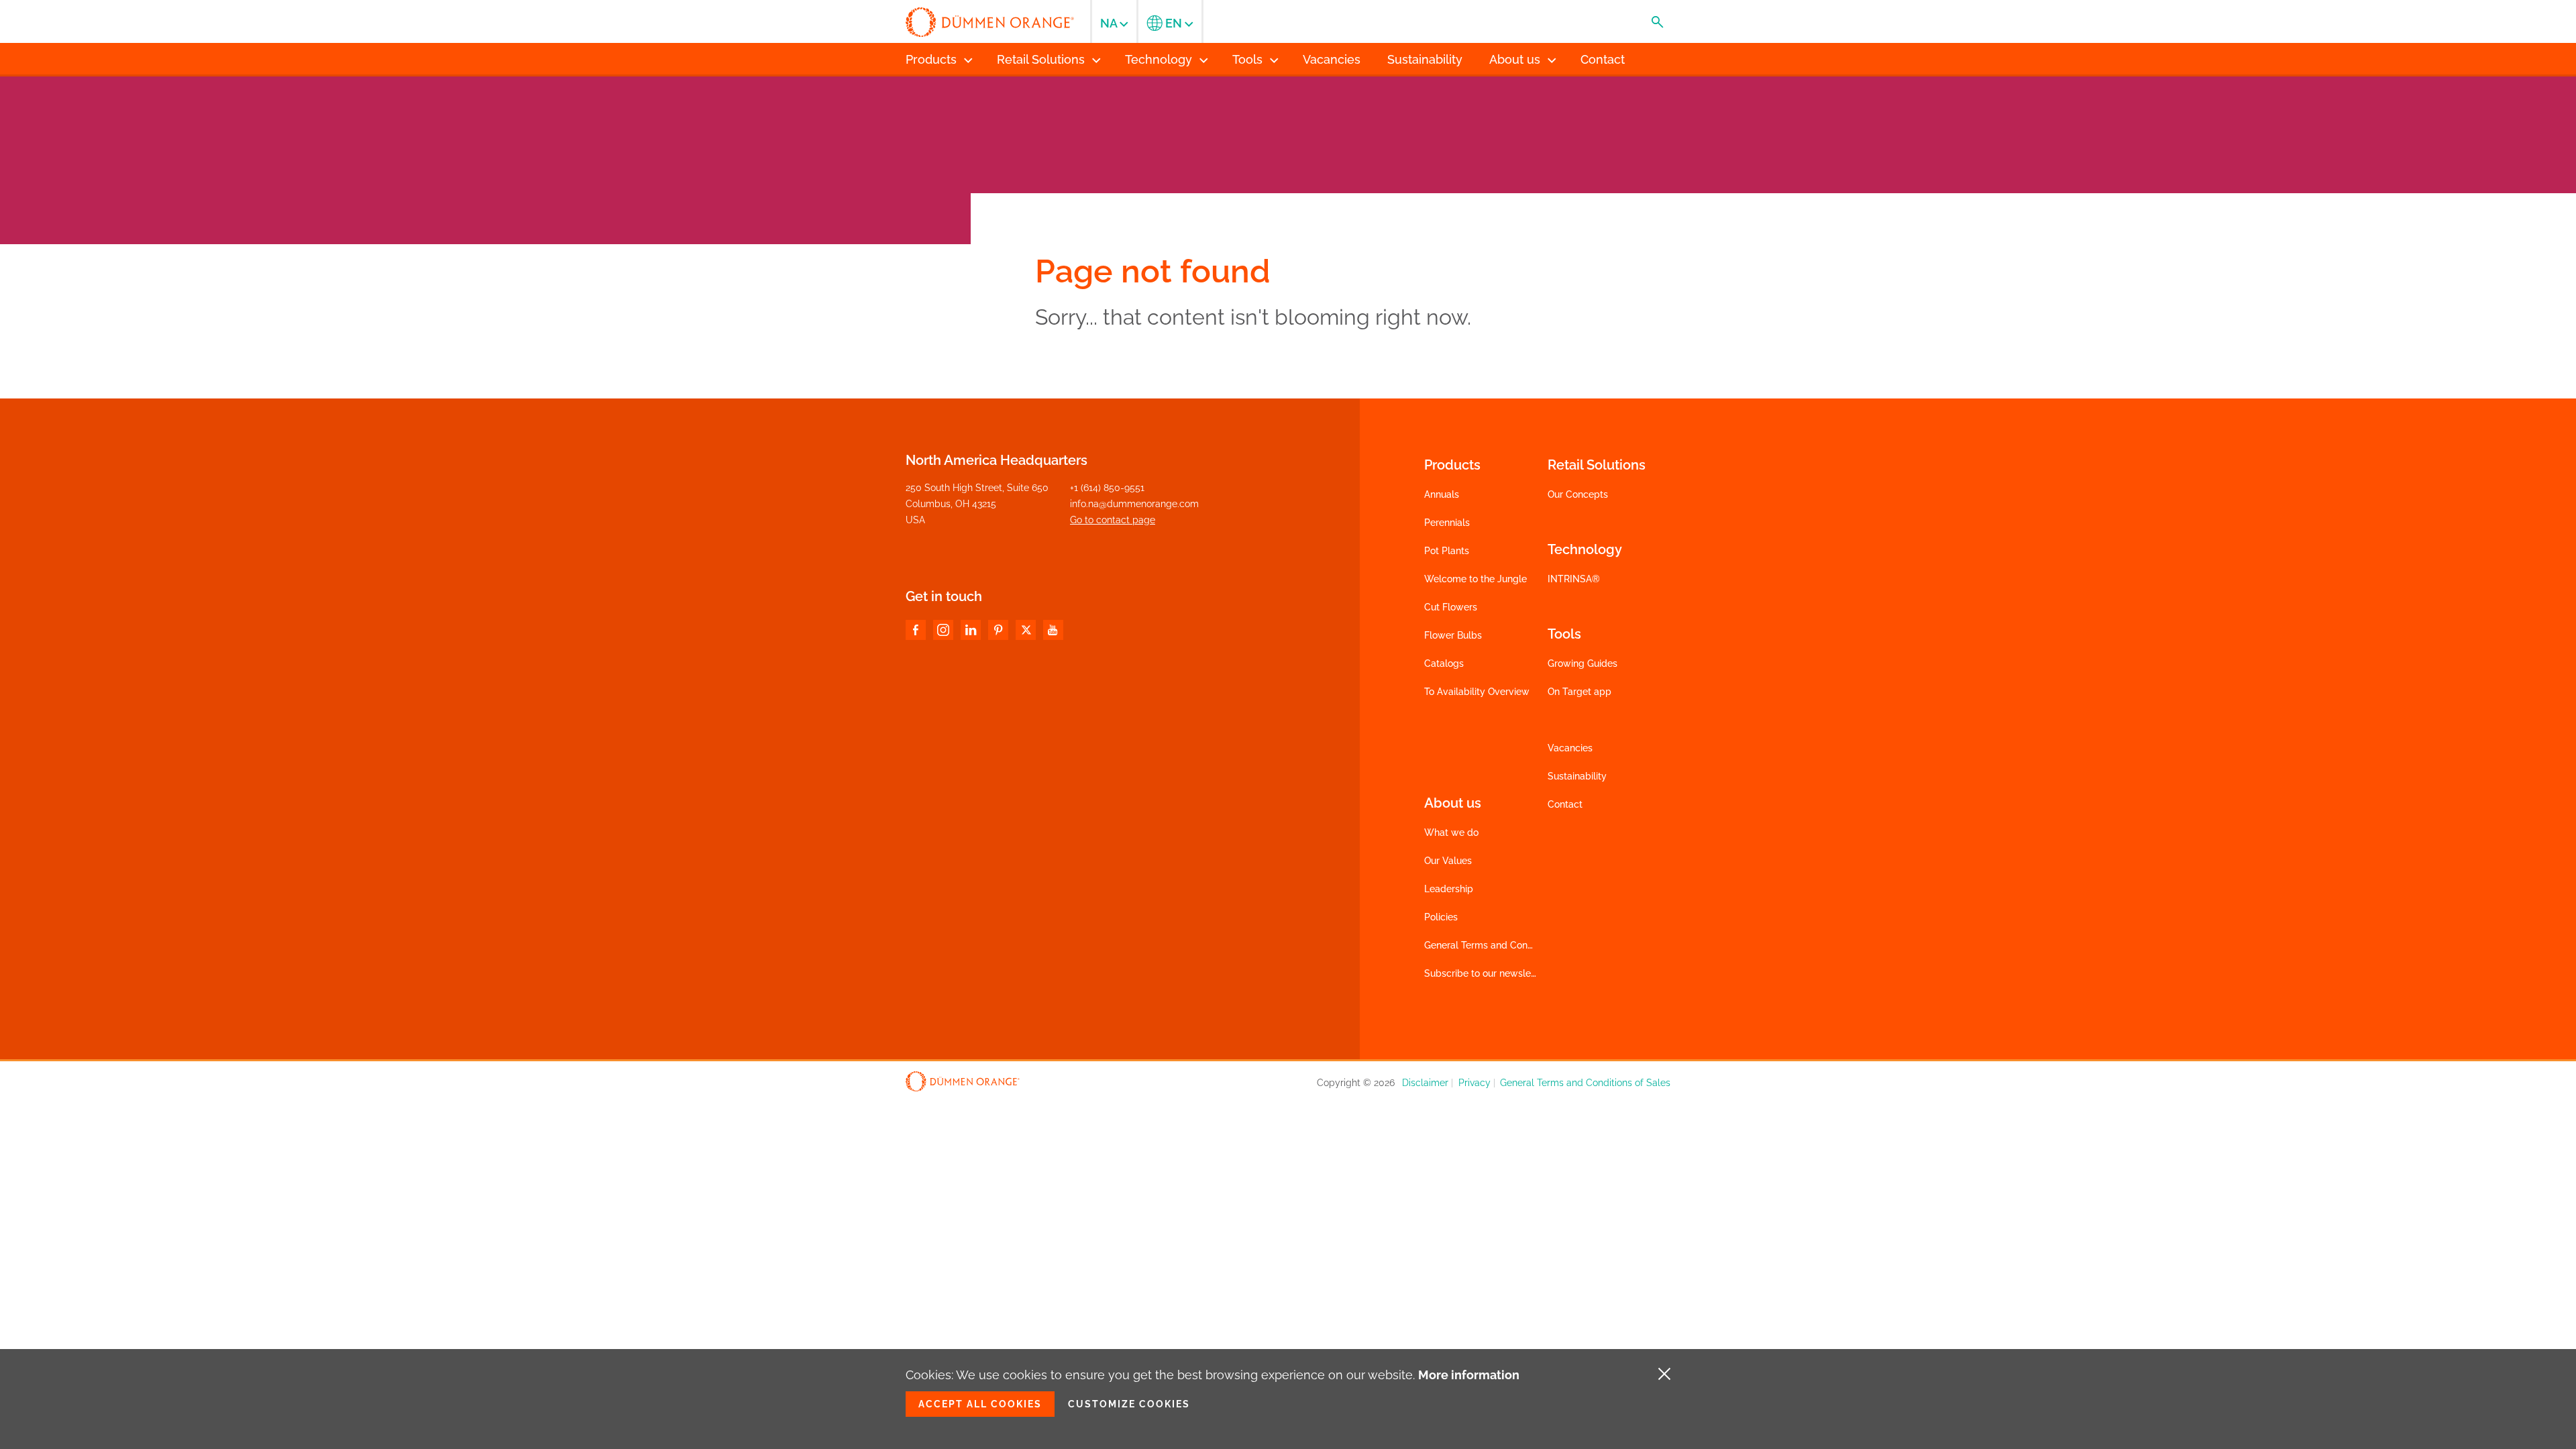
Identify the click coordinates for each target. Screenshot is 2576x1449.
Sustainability (1577, 776)
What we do (1451, 833)
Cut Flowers (1451, 607)
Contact (1565, 804)
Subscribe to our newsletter (1485, 973)
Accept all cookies (980, 1404)
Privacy (1474, 1083)
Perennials (1447, 523)
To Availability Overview (1477, 692)
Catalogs (1444, 663)
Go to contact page (1113, 520)
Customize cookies (1129, 1404)
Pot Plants (1447, 551)
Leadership (1449, 889)
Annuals (1442, 494)
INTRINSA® (1574, 579)
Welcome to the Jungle (1475, 579)
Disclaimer (1425, 1083)
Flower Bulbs (1453, 635)
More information (1469, 1375)
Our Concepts (1578, 494)
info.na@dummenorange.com (1134, 504)
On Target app (1579, 692)
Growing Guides (1582, 663)
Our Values (1448, 861)
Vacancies (1570, 748)
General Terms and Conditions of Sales (1509, 945)
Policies (1441, 917)
